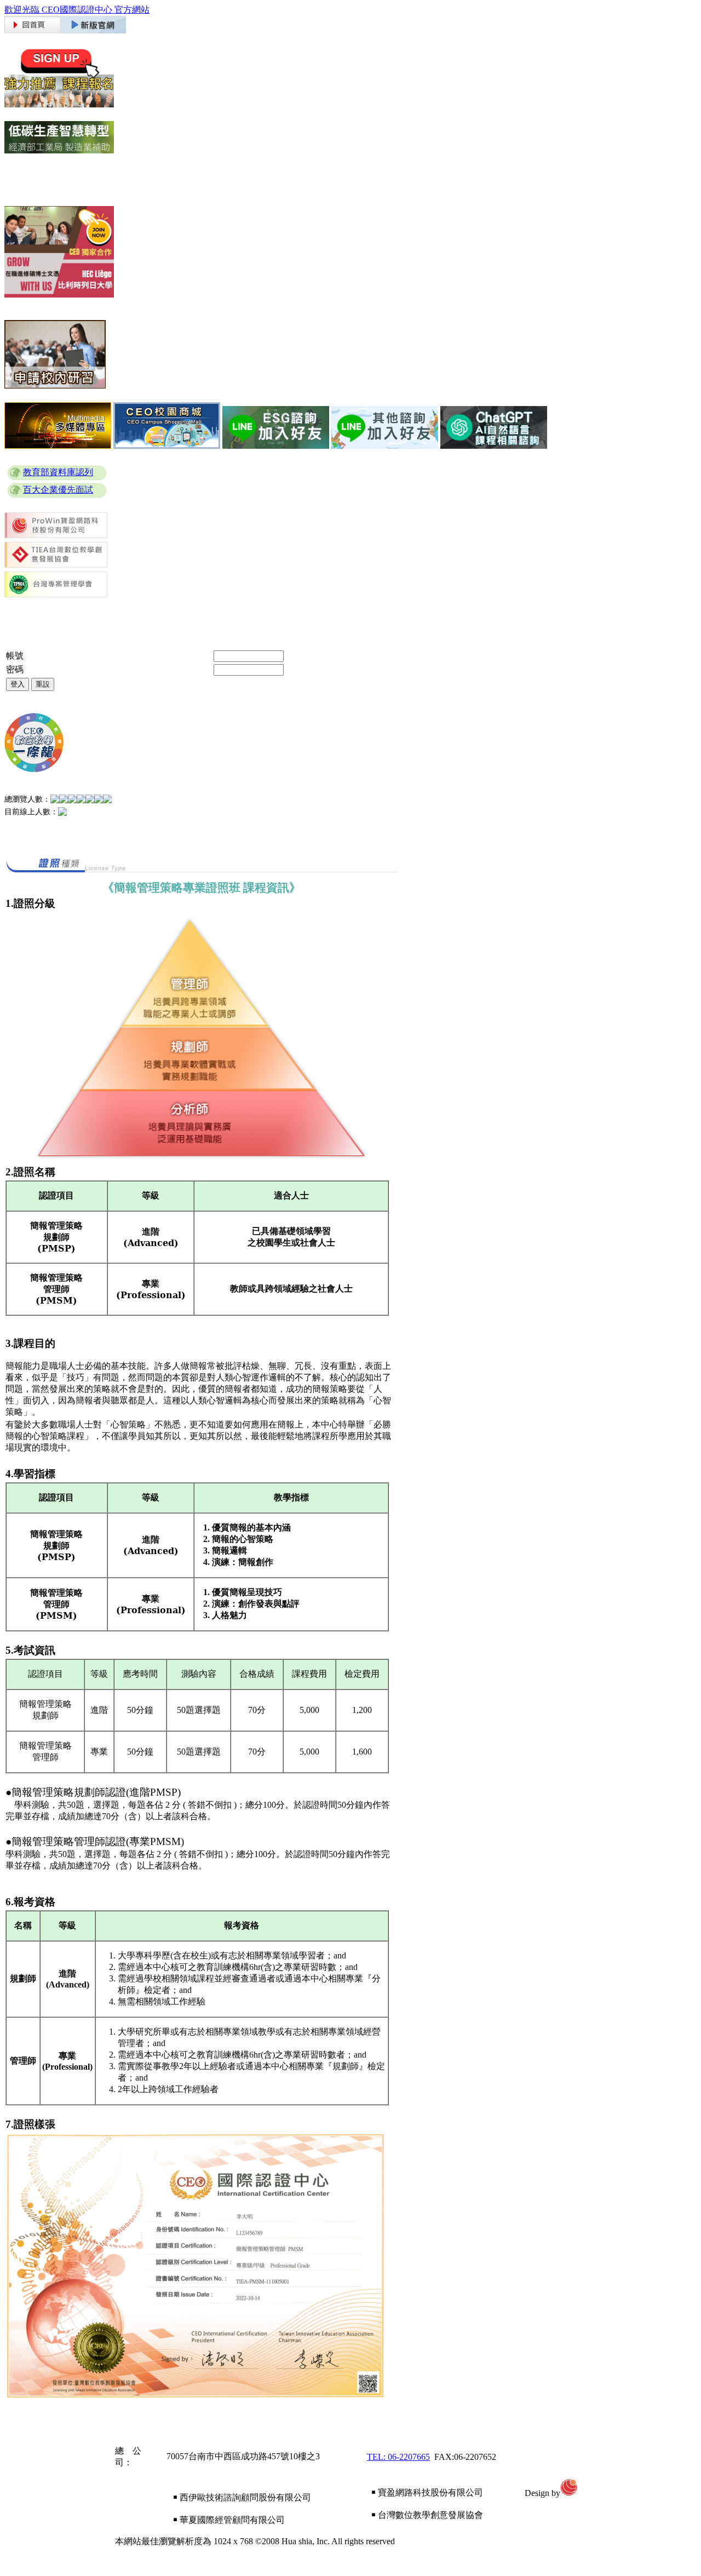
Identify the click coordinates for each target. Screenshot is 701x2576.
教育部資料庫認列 (58, 472)
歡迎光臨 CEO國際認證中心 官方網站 (77, 10)
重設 (43, 684)
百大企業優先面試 (58, 490)
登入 (18, 684)
